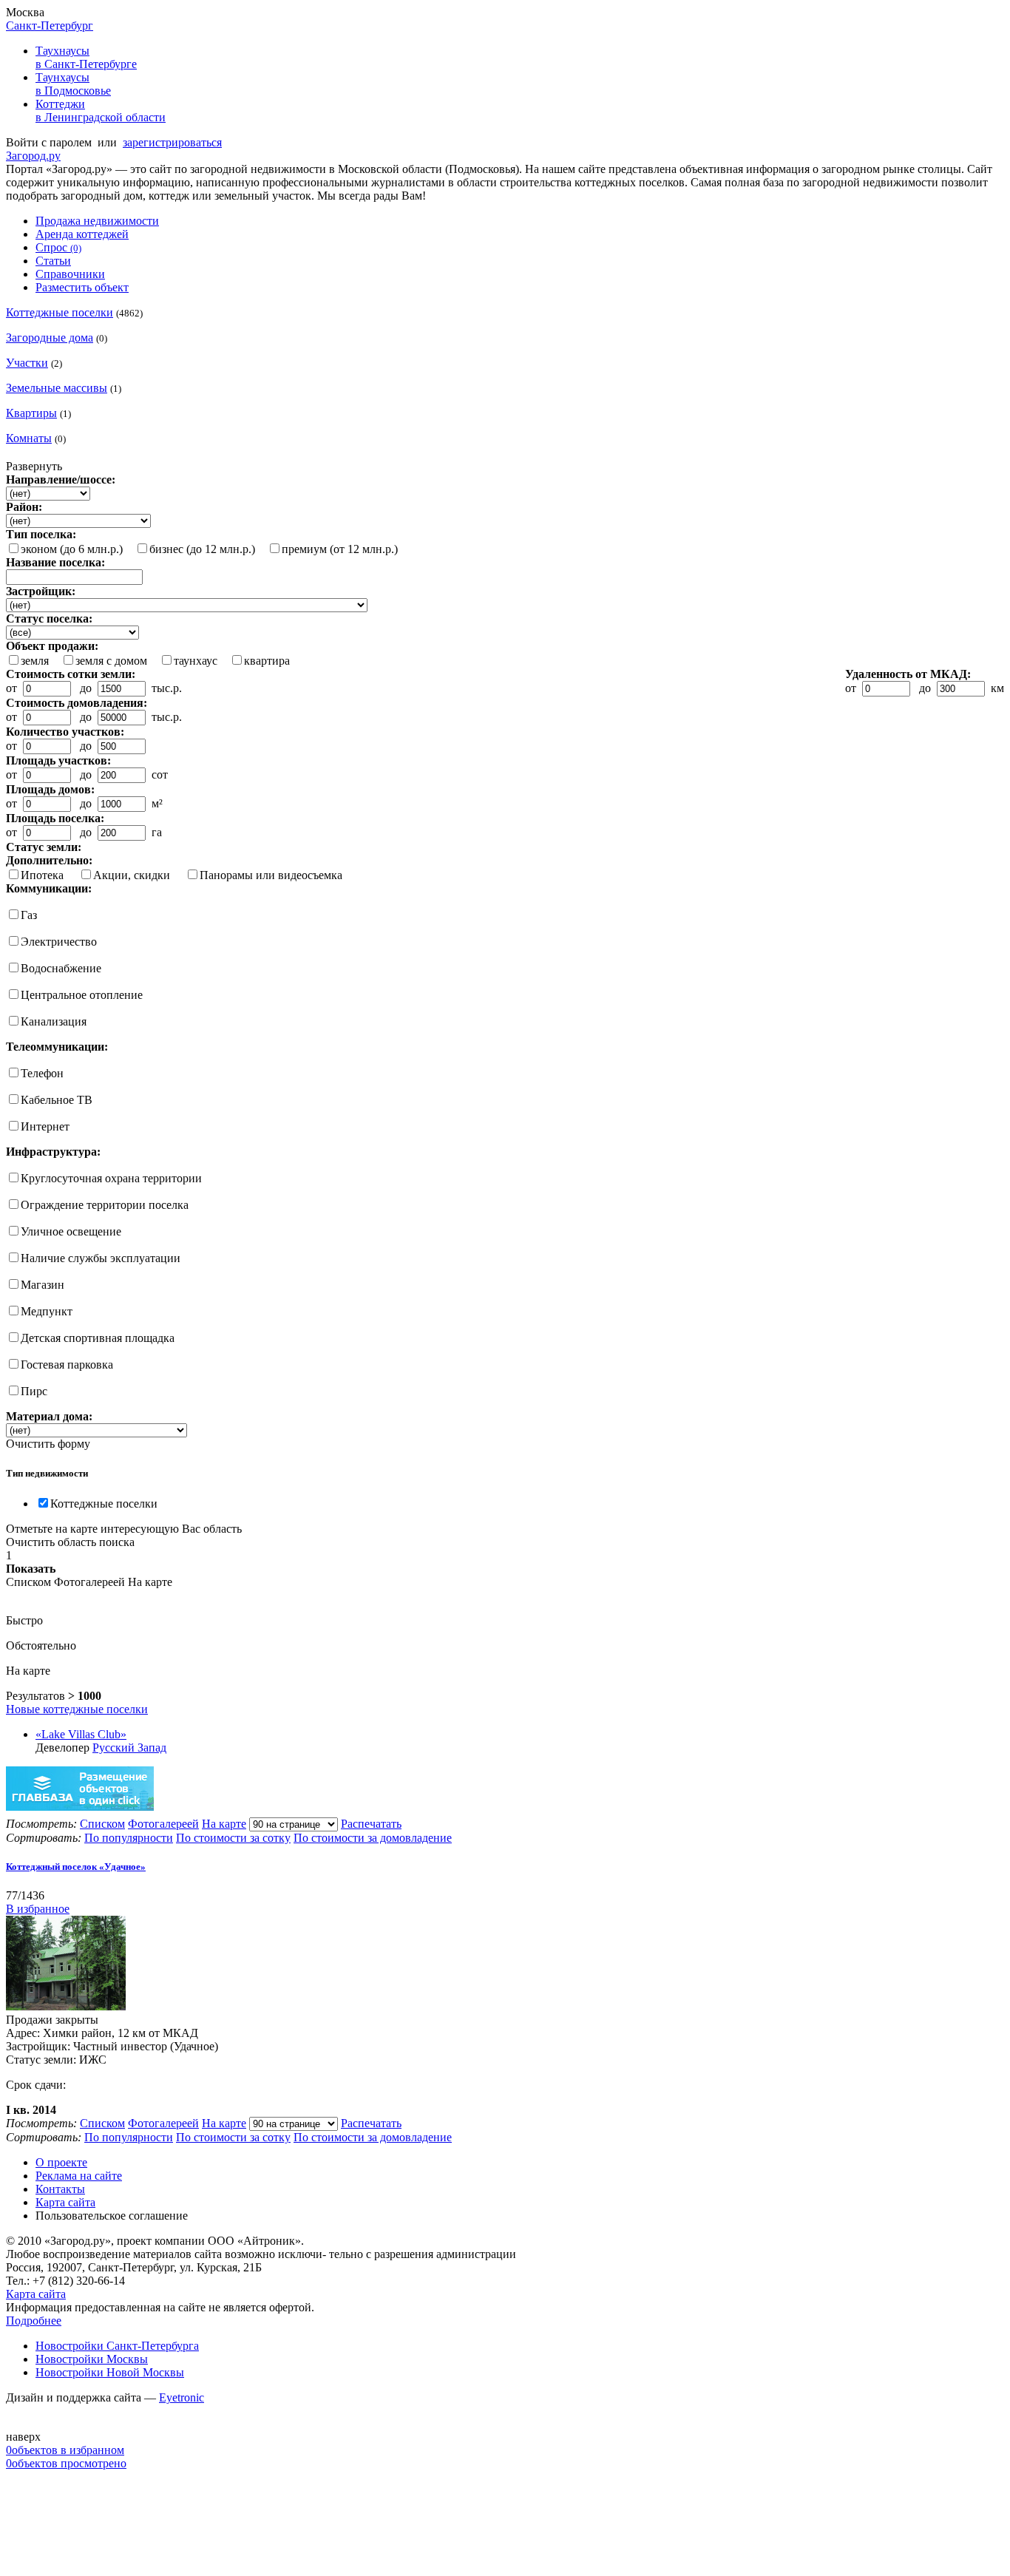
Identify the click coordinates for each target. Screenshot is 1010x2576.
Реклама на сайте (79, 2176)
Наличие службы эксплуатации (101, 1258)
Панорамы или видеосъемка (271, 875)
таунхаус (196, 661)
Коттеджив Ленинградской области (101, 111)
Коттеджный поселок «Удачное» (76, 1867)
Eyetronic (182, 2397)
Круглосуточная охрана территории (111, 1178)
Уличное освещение (71, 1231)
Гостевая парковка (67, 1365)
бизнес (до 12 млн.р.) (202, 549)
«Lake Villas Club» (81, 1734)
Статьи (53, 261)
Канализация (54, 1021)
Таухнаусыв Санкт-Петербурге (86, 57)
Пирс (34, 1391)
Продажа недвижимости (97, 221)
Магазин (43, 1285)
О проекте (61, 2162)
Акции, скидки (132, 875)
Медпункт (47, 1311)
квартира (267, 661)
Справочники (70, 274)
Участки (27, 363)
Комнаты (29, 438)
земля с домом (111, 661)
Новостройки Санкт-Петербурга (117, 2346)
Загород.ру (33, 156)
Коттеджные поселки (60, 312)
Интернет (45, 1126)
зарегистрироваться (172, 142)
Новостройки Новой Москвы (110, 2372)
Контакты (60, 2189)
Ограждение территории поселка (105, 1205)
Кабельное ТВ (57, 1100)
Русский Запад (129, 1748)
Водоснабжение (61, 968)
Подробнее (34, 2321)
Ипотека (42, 875)
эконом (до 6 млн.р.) (72, 549)
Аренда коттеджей (82, 234)
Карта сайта (65, 2202)
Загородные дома (50, 338)
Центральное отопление (82, 995)
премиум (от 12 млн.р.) (340, 549)
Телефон (42, 1073)
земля (35, 661)
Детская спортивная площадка (98, 1338)
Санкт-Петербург (50, 26)
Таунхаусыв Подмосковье (73, 84)
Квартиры (31, 413)
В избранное (38, 1909)
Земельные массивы (57, 388)
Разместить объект (82, 287)
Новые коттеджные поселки (77, 1709)
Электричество (59, 942)
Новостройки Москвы (92, 2359)
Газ (29, 915)
